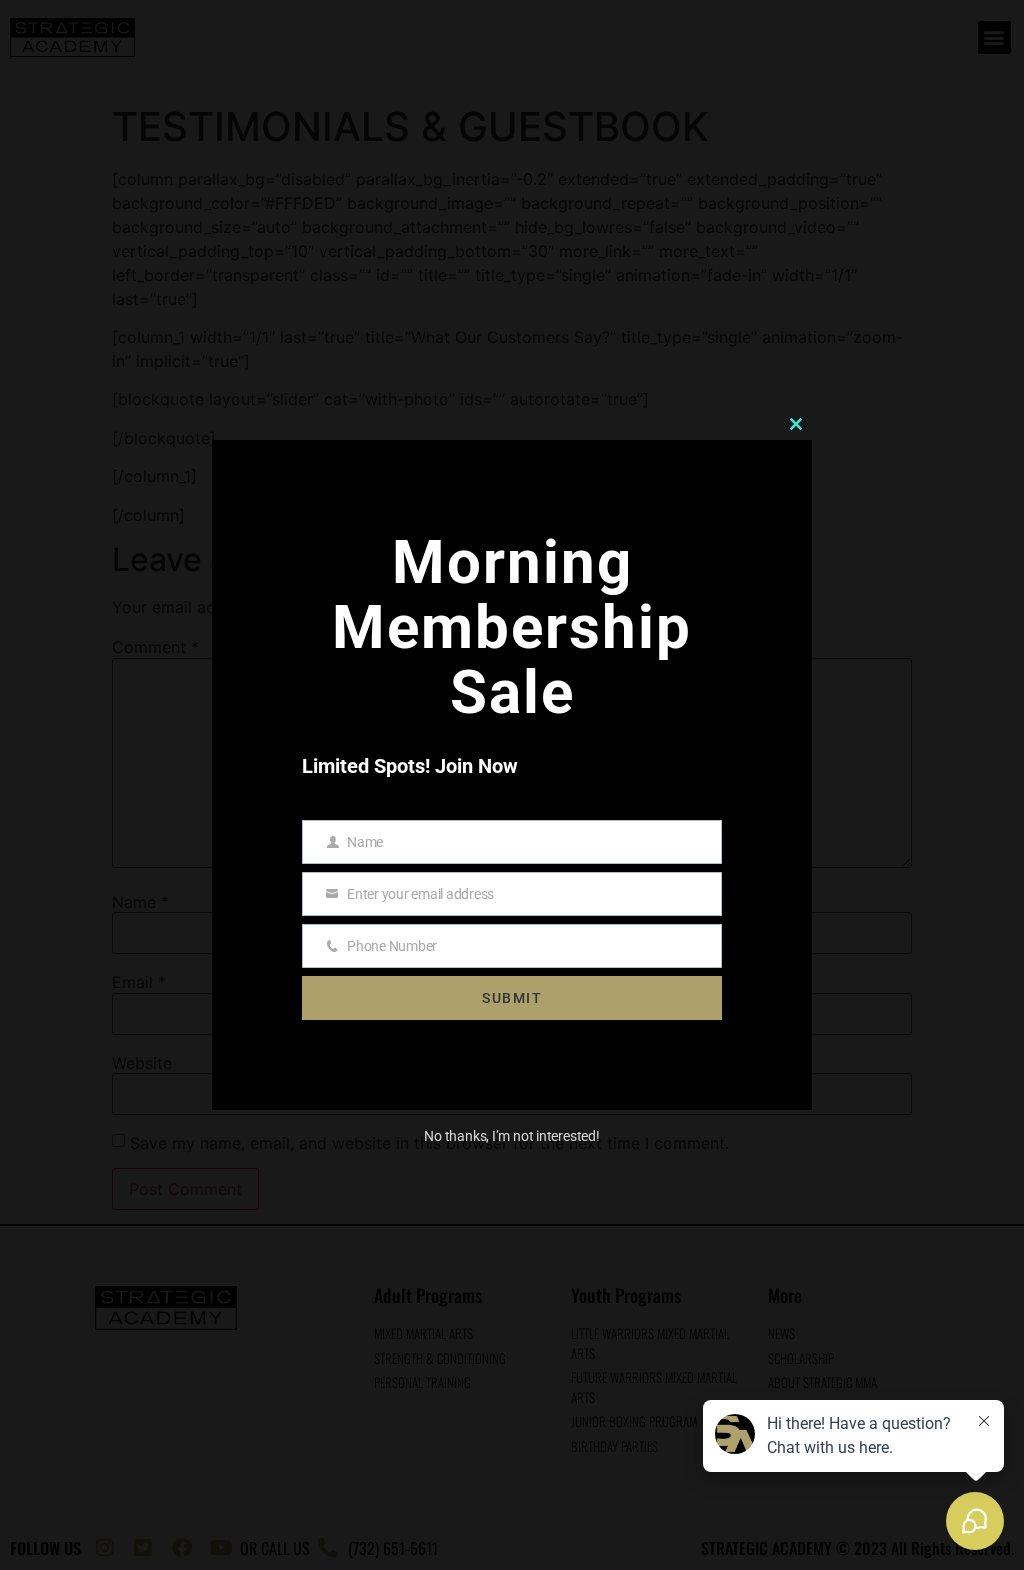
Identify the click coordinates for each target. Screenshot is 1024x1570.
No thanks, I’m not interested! (511, 1136)
